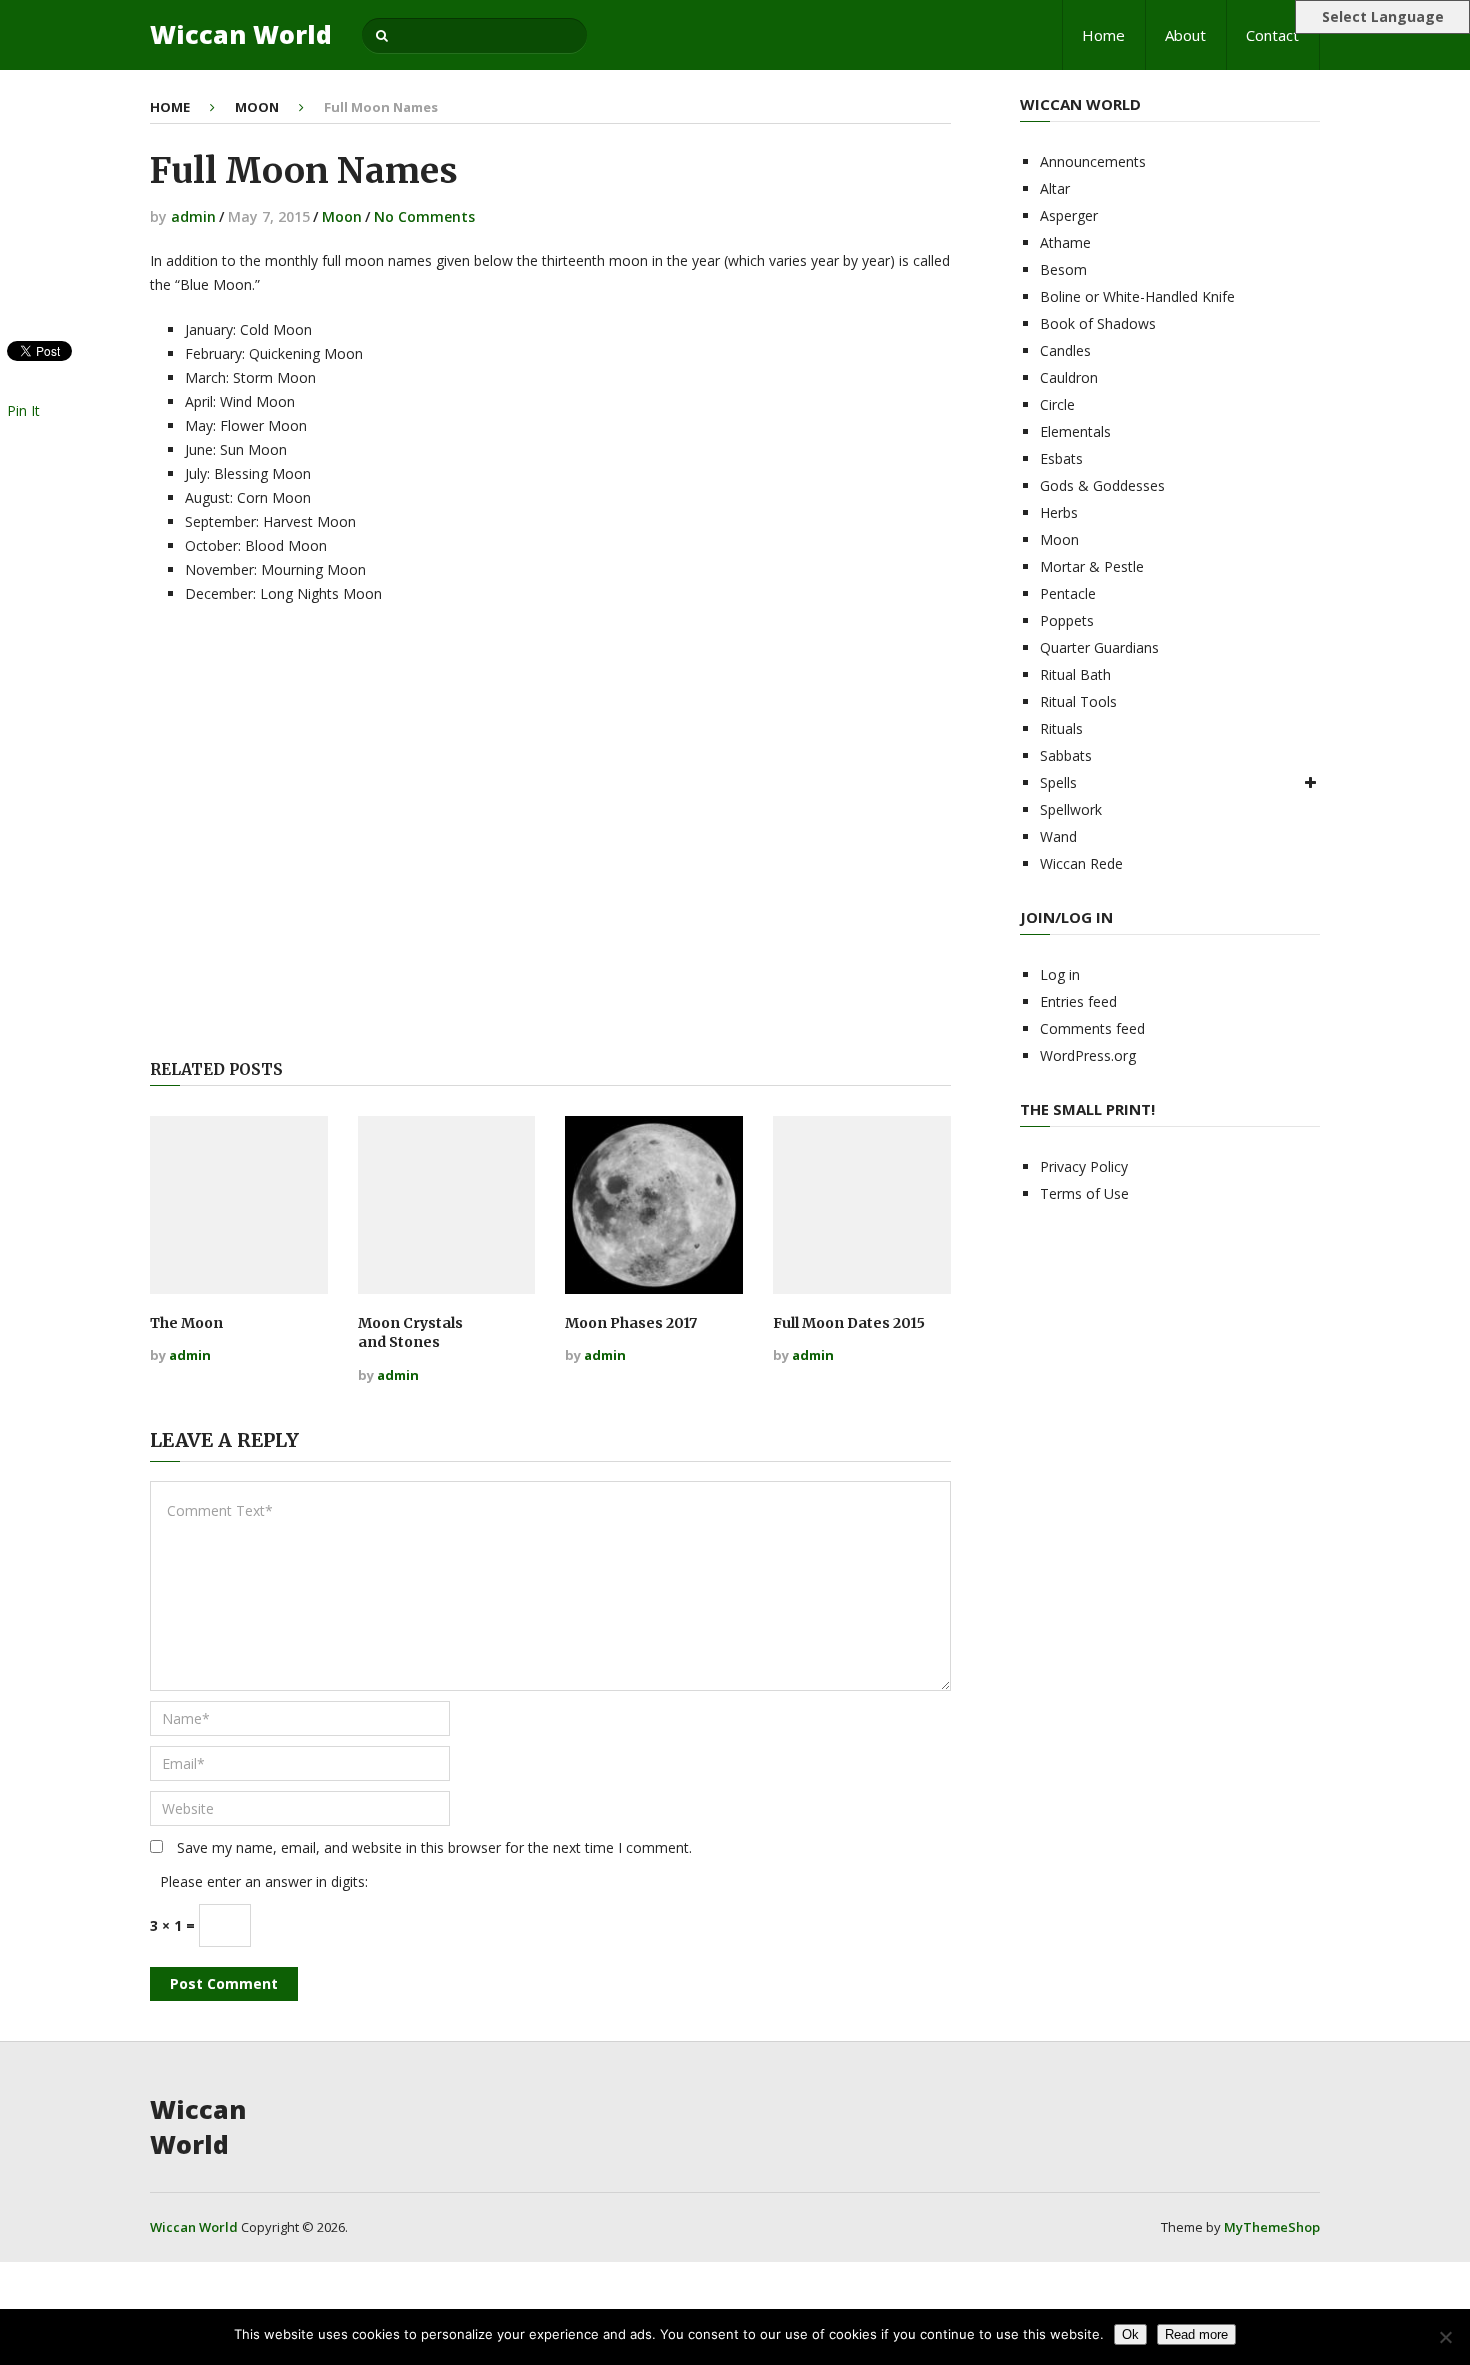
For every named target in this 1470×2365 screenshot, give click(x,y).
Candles (1065, 350)
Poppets (1067, 620)
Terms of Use (1084, 1193)
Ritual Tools (1078, 701)
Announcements (1093, 161)
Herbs (1059, 512)
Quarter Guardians (1099, 647)
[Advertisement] (550, 835)
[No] (1445, 2337)
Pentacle (1068, 593)
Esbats (1061, 458)
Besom (1063, 269)
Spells (1058, 782)
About (1185, 35)
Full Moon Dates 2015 (849, 1323)
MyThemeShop (1272, 2227)
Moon (257, 107)
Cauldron (1069, 377)
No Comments (424, 216)
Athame (1065, 242)
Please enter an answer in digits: (264, 1881)
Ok (1130, 2334)
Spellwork (1071, 809)
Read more (1196, 2334)
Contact (1272, 35)
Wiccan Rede (1081, 863)
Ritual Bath (1075, 674)
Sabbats (1066, 755)
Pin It (23, 410)
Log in (1060, 974)
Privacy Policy (1084, 1166)
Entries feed (1078, 1001)
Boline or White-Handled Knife (1137, 296)
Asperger (1069, 215)
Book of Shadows (1098, 323)
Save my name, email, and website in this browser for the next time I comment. (434, 1847)
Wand (1058, 836)
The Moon (186, 1323)
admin (193, 216)
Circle (1057, 404)
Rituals (1061, 728)
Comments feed (1092, 1028)
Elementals (1075, 431)
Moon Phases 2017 (631, 1323)
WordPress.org (1088, 1055)
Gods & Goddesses (1102, 485)
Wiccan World (241, 34)
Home (1103, 35)
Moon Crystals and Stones (410, 1333)
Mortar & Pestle (1092, 566)
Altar (1055, 188)
